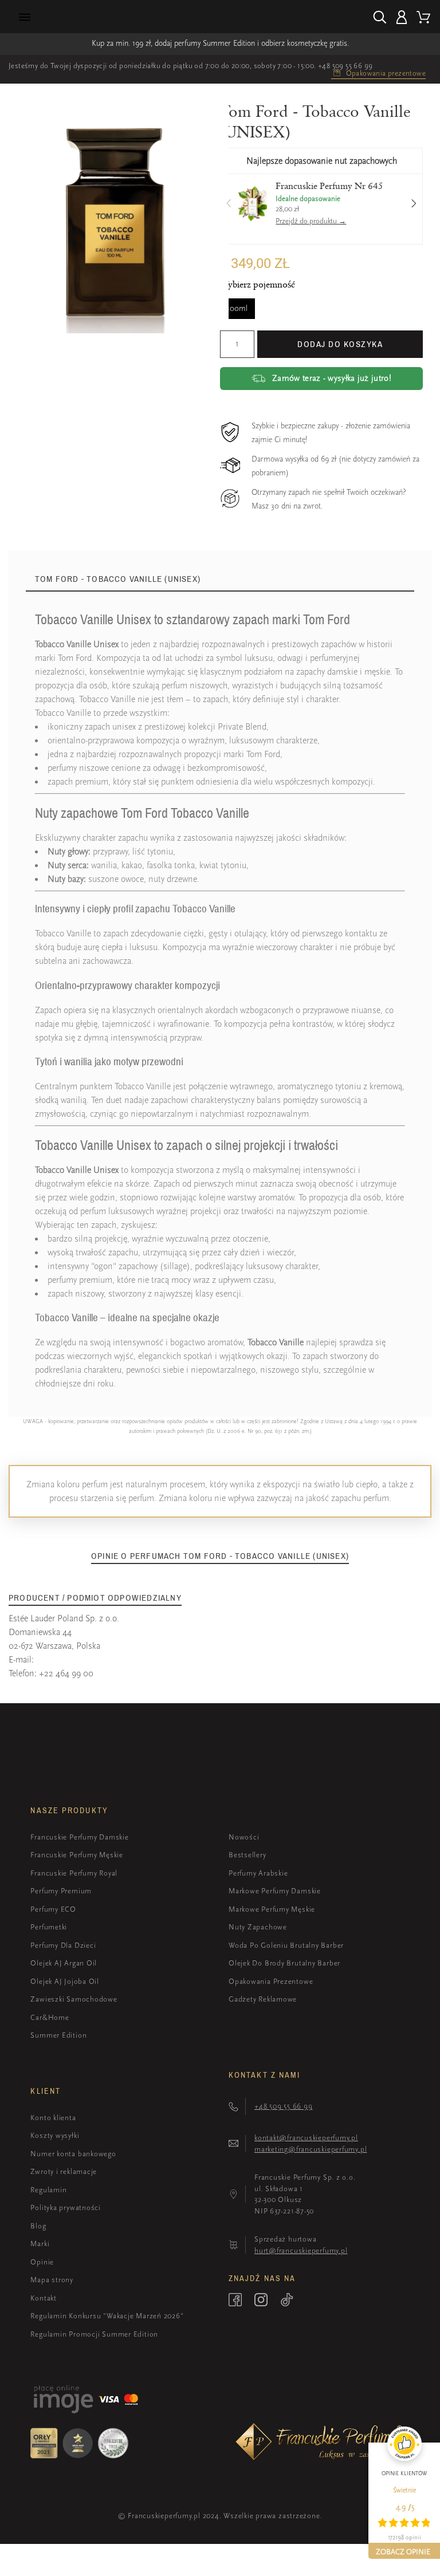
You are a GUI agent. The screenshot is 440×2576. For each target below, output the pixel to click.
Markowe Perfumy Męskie (272, 1909)
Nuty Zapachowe (258, 1927)
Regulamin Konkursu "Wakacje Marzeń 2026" (107, 2316)
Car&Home (50, 2017)
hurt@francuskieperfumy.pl (301, 2250)
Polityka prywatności (66, 2207)
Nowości (244, 1837)
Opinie (42, 2262)
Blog (38, 2226)
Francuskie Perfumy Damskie (79, 1837)
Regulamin (48, 2190)
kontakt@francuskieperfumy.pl (306, 2138)
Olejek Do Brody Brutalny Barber (284, 1963)
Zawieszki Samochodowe (74, 1999)
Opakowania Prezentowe (271, 1981)
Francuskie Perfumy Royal (74, 1873)
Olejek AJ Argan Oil (64, 1963)
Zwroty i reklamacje (64, 2171)
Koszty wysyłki (55, 2135)
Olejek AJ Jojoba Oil (65, 1981)
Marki (40, 2244)
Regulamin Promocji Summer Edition (94, 2334)
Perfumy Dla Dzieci (63, 1945)
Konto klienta (53, 2118)
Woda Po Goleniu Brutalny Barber (286, 1945)
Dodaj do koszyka (340, 344)
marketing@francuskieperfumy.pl (311, 2149)
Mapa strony (52, 2280)
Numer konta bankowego (73, 2154)
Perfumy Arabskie (258, 1873)
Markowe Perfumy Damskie (275, 1891)
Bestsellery (247, 1855)
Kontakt (43, 2298)
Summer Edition (58, 2035)
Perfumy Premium (61, 1891)
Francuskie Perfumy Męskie (77, 1855)
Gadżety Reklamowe (263, 1999)
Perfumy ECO (53, 1909)
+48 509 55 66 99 (345, 66)
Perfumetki (49, 1927)
